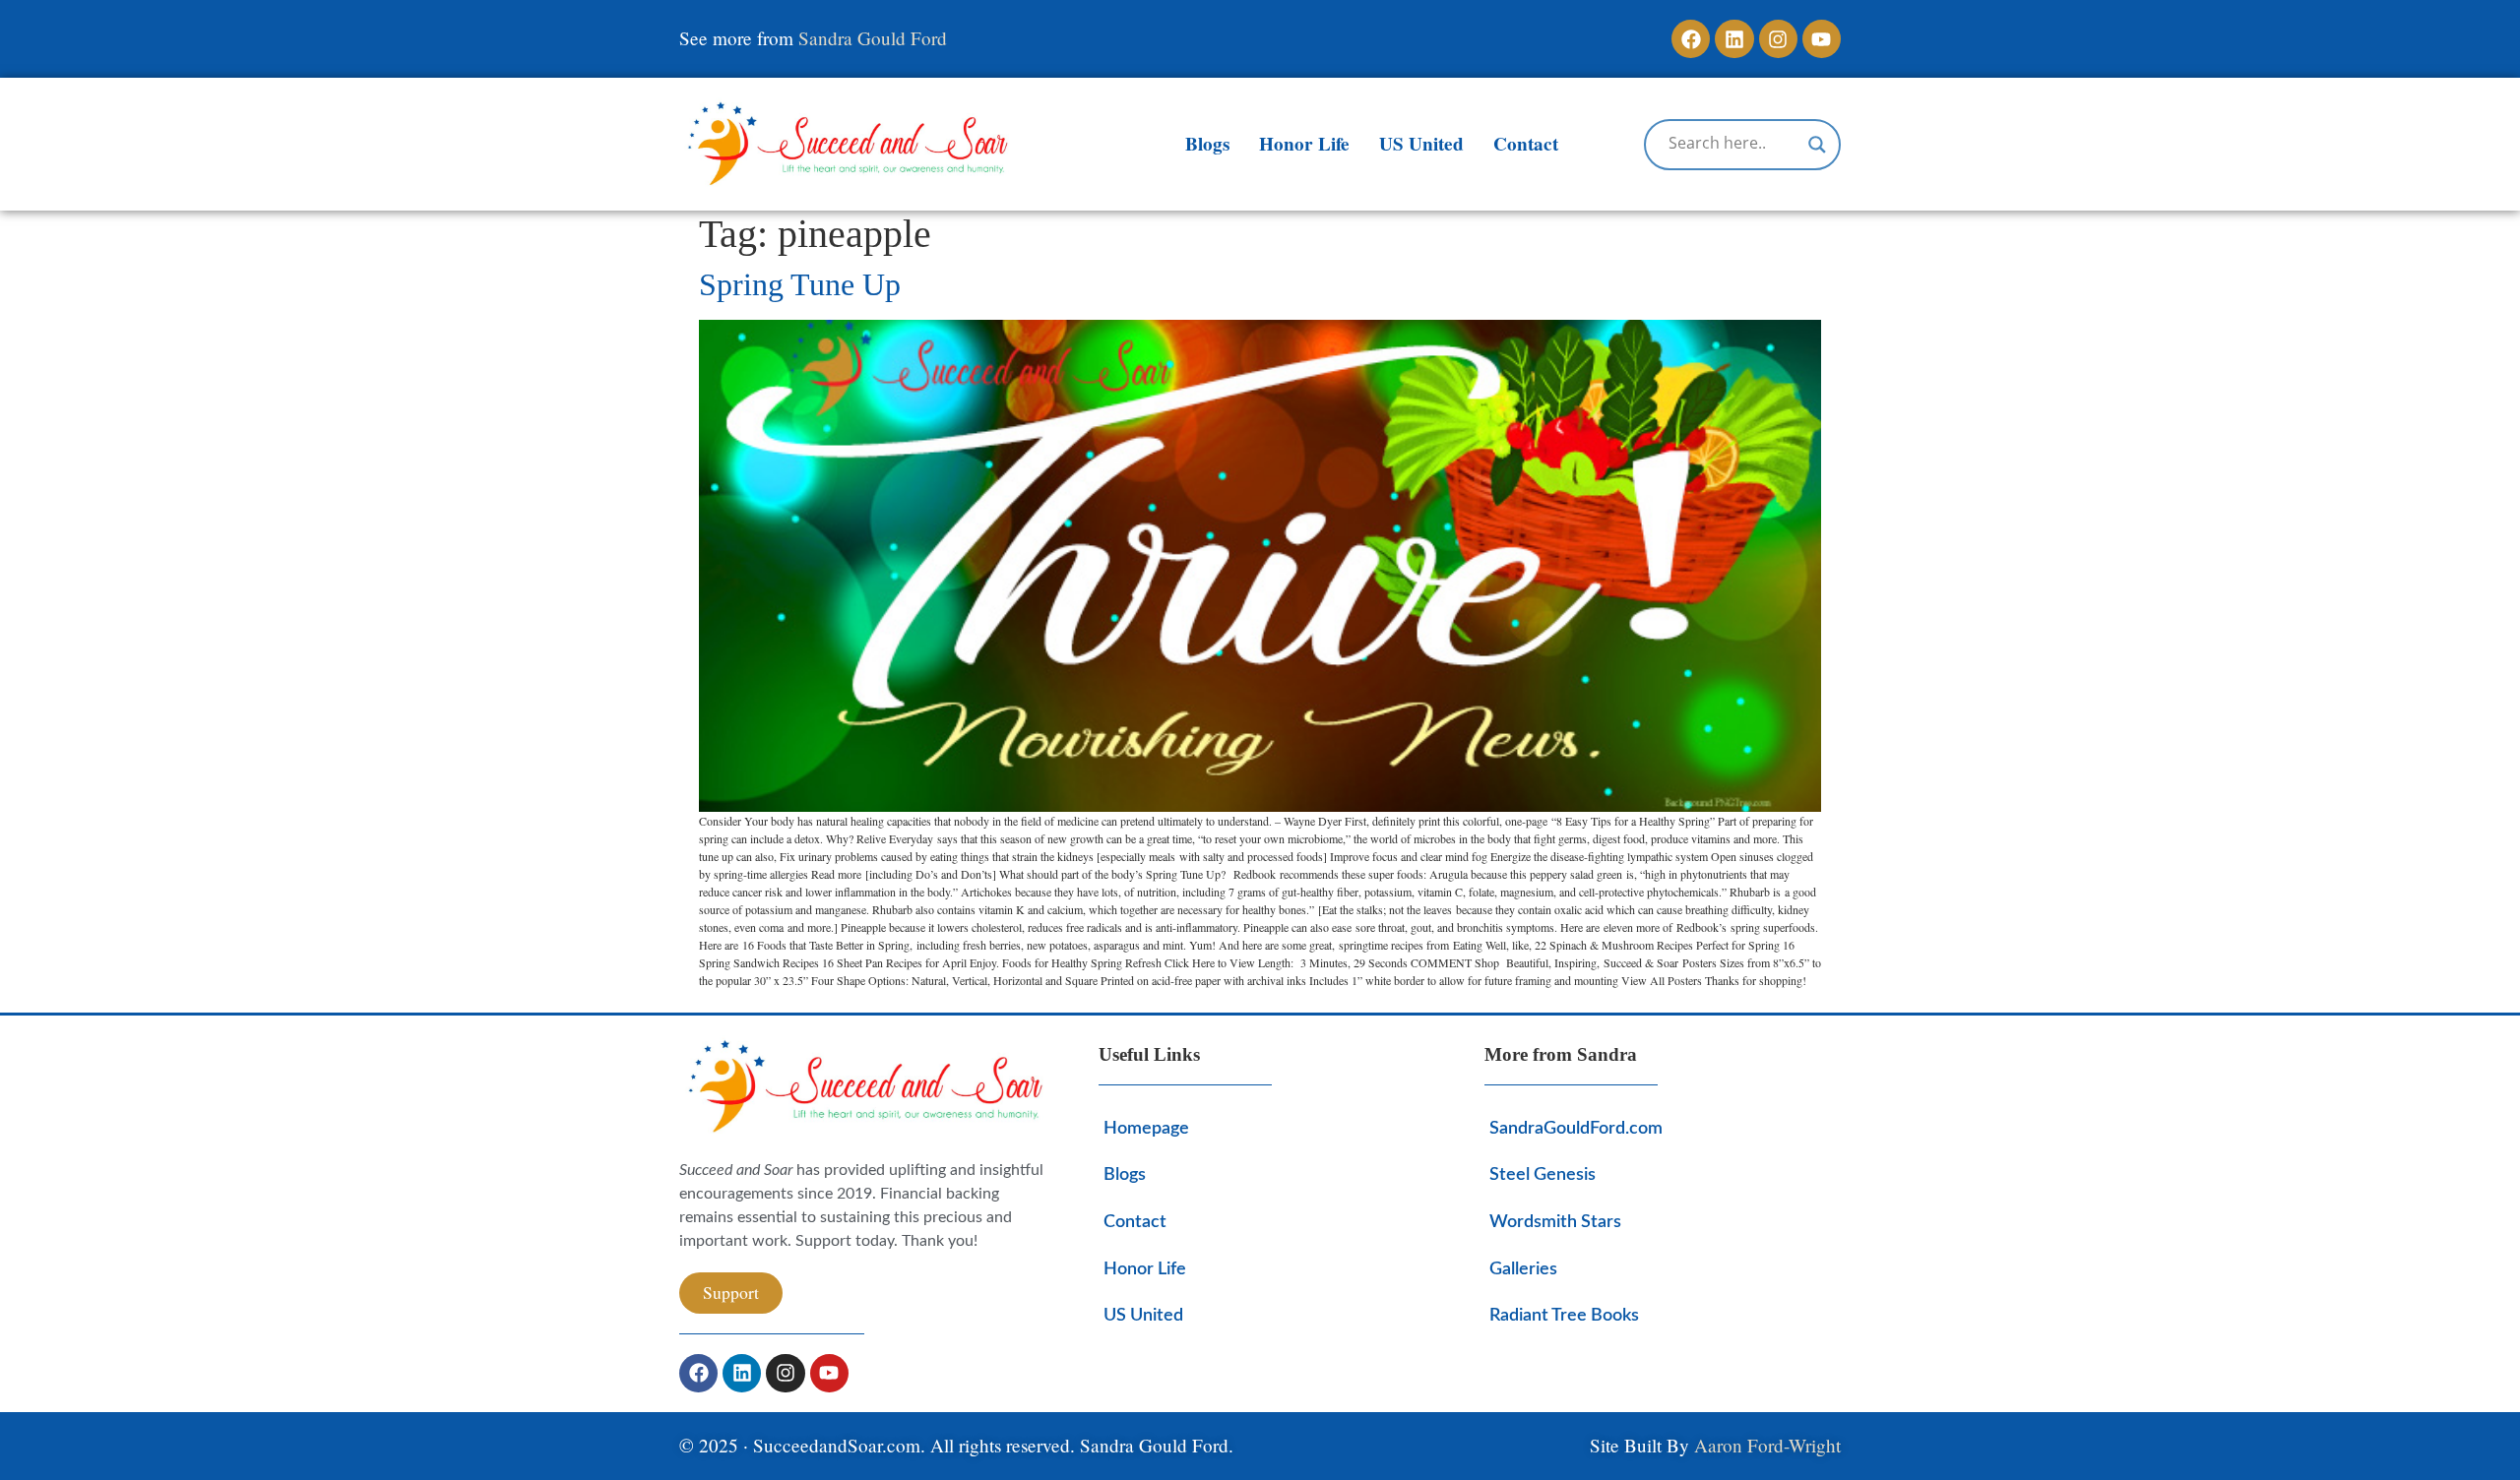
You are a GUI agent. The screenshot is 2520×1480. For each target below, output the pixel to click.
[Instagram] (1778, 39)
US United (1421, 144)
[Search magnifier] (1817, 145)
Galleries (1523, 1269)
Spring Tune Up (800, 284)
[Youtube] (1822, 39)
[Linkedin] (1734, 39)
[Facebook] (1691, 39)
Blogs (1207, 144)
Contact (1526, 144)
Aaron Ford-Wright (1767, 1445)
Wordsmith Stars (1555, 1222)
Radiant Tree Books (1564, 1315)
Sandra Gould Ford (873, 38)
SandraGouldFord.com (1576, 1128)
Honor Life (1304, 144)
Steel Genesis (1543, 1174)
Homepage (1146, 1128)
